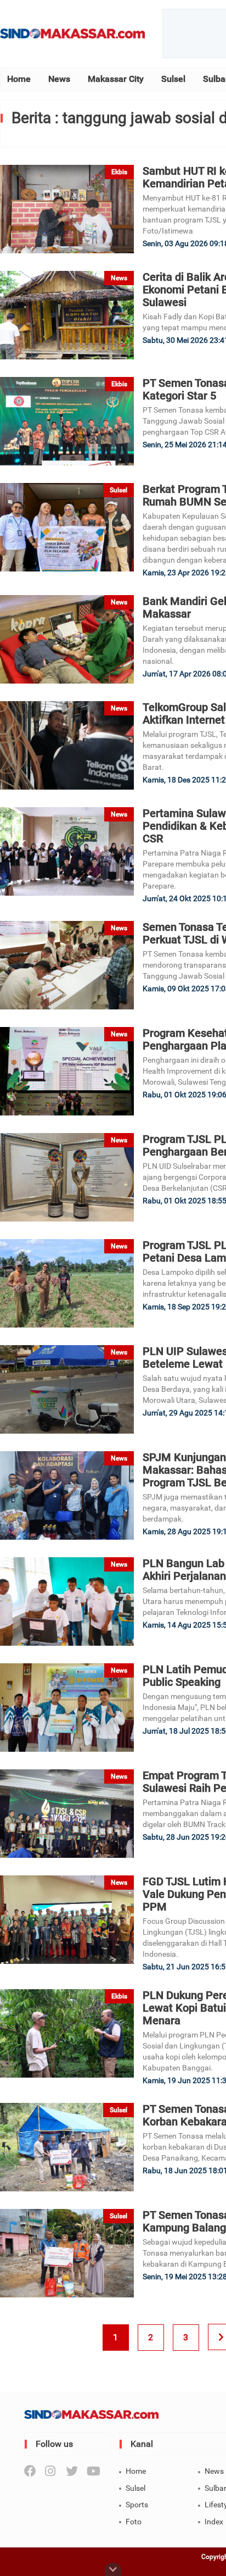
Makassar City (116, 79)
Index (214, 2522)
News (59, 79)
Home (19, 79)
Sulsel (173, 79)
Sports (137, 2505)
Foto (134, 2522)
